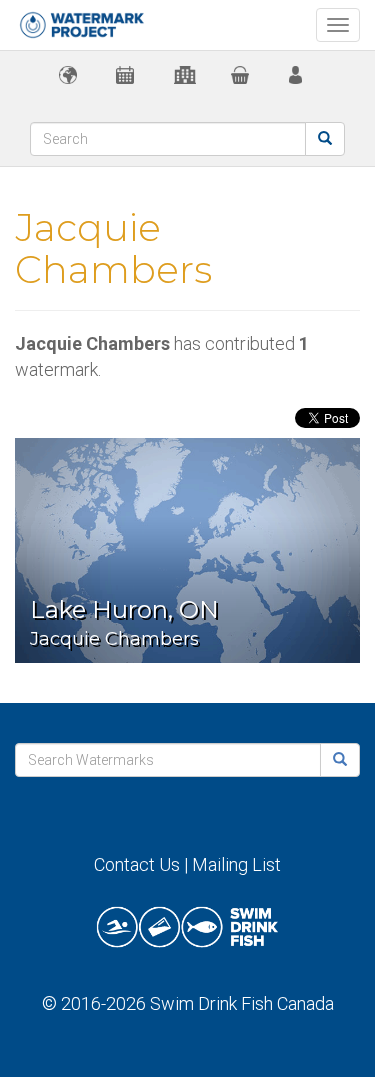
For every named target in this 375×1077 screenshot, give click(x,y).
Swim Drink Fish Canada (242, 1003)
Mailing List (236, 864)
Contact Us (137, 864)
